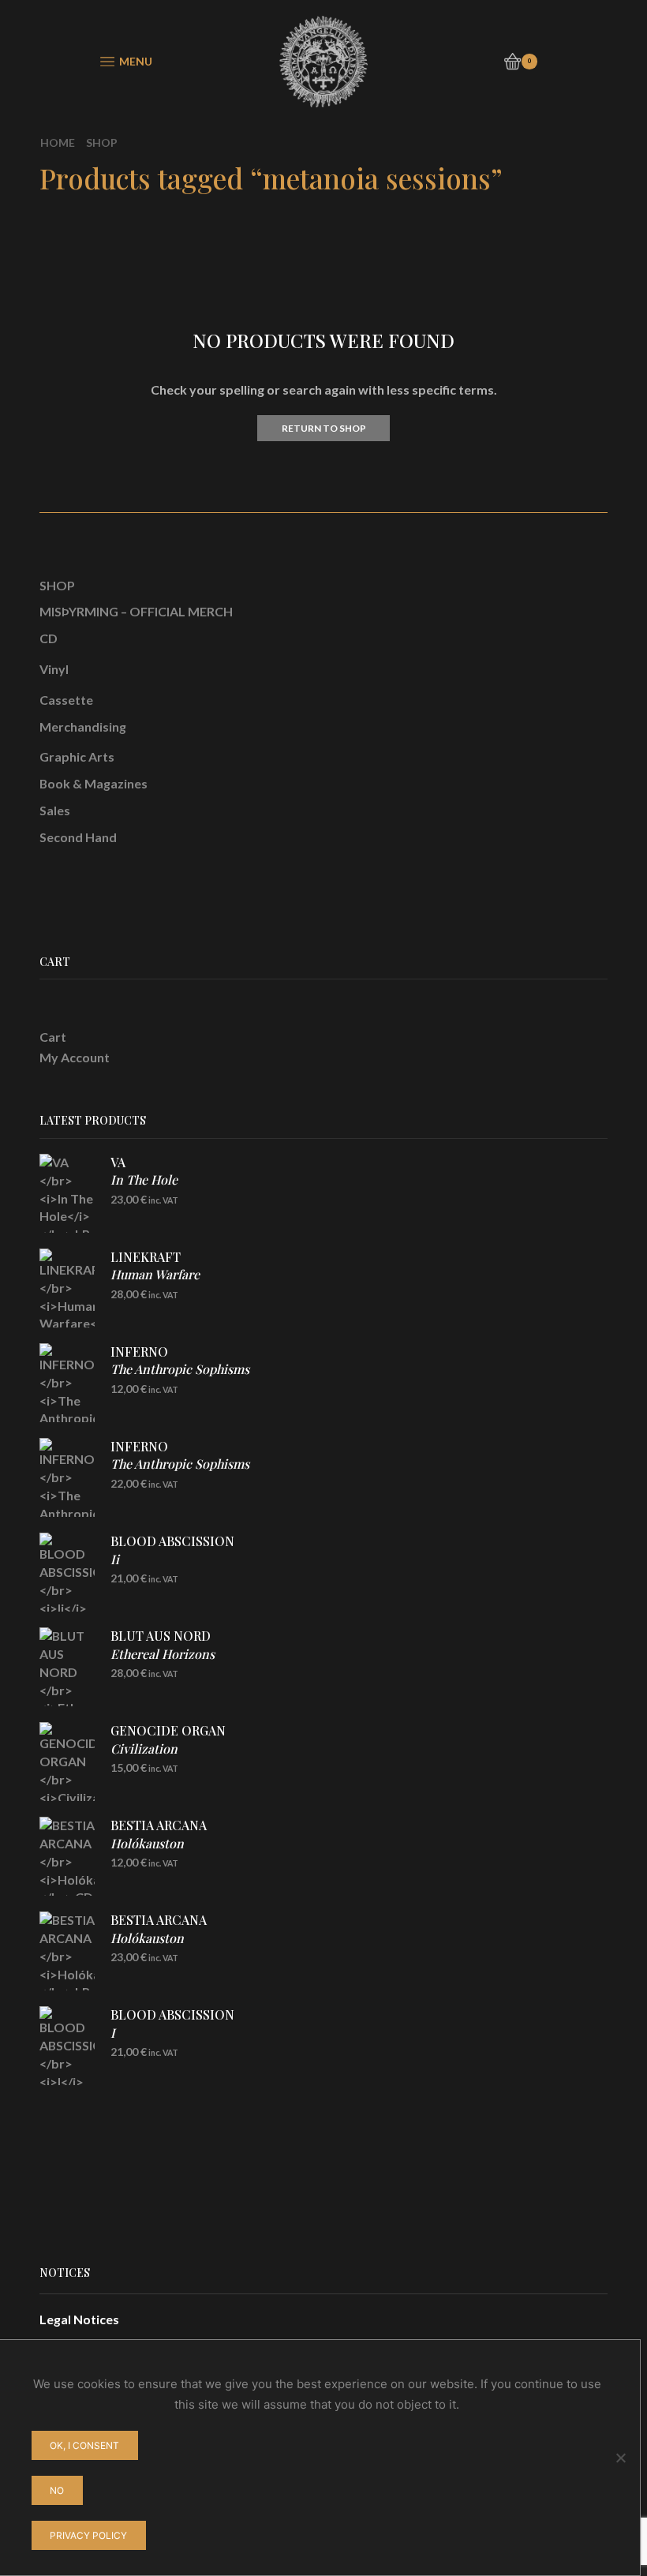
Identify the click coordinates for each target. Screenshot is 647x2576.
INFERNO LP (180, 1464)
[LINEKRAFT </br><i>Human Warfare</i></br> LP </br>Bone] (67, 1288)
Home (58, 142)
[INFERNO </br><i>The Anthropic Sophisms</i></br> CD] (67, 1383)
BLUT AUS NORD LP (163, 1653)
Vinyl (54, 669)
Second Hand (78, 837)
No (57, 2490)
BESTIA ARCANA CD (159, 1843)
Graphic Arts (77, 756)
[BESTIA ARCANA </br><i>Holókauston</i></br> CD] (67, 1856)
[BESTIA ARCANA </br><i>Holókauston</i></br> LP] (67, 1951)
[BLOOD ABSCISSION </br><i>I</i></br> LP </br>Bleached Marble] (67, 2046)
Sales (55, 810)
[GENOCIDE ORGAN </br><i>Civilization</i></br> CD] (67, 1762)
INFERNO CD (180, 1369)
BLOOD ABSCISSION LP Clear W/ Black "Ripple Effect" (195, 1567)
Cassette (66, 700)
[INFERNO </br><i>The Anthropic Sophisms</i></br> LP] (67, 1477)
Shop (102, 142)
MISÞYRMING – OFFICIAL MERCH (136, 611)
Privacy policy (88, 2535)
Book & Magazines (93, 783)
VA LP (144, 1180)
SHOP (57, 585)
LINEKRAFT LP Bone (155, 1283)
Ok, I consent (84, 2445)
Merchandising (83, 726)
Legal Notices (79, 2319)
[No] (620, 2458)
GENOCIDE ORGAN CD (168, 1748)
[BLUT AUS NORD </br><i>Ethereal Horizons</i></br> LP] (67, 1667)
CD (49, 638)
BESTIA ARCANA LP (159, 1938)
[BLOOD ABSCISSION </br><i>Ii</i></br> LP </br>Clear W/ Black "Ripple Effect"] (67, 1572)
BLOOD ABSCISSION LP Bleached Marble (172, 2041)
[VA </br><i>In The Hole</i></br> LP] (67, 1193)
